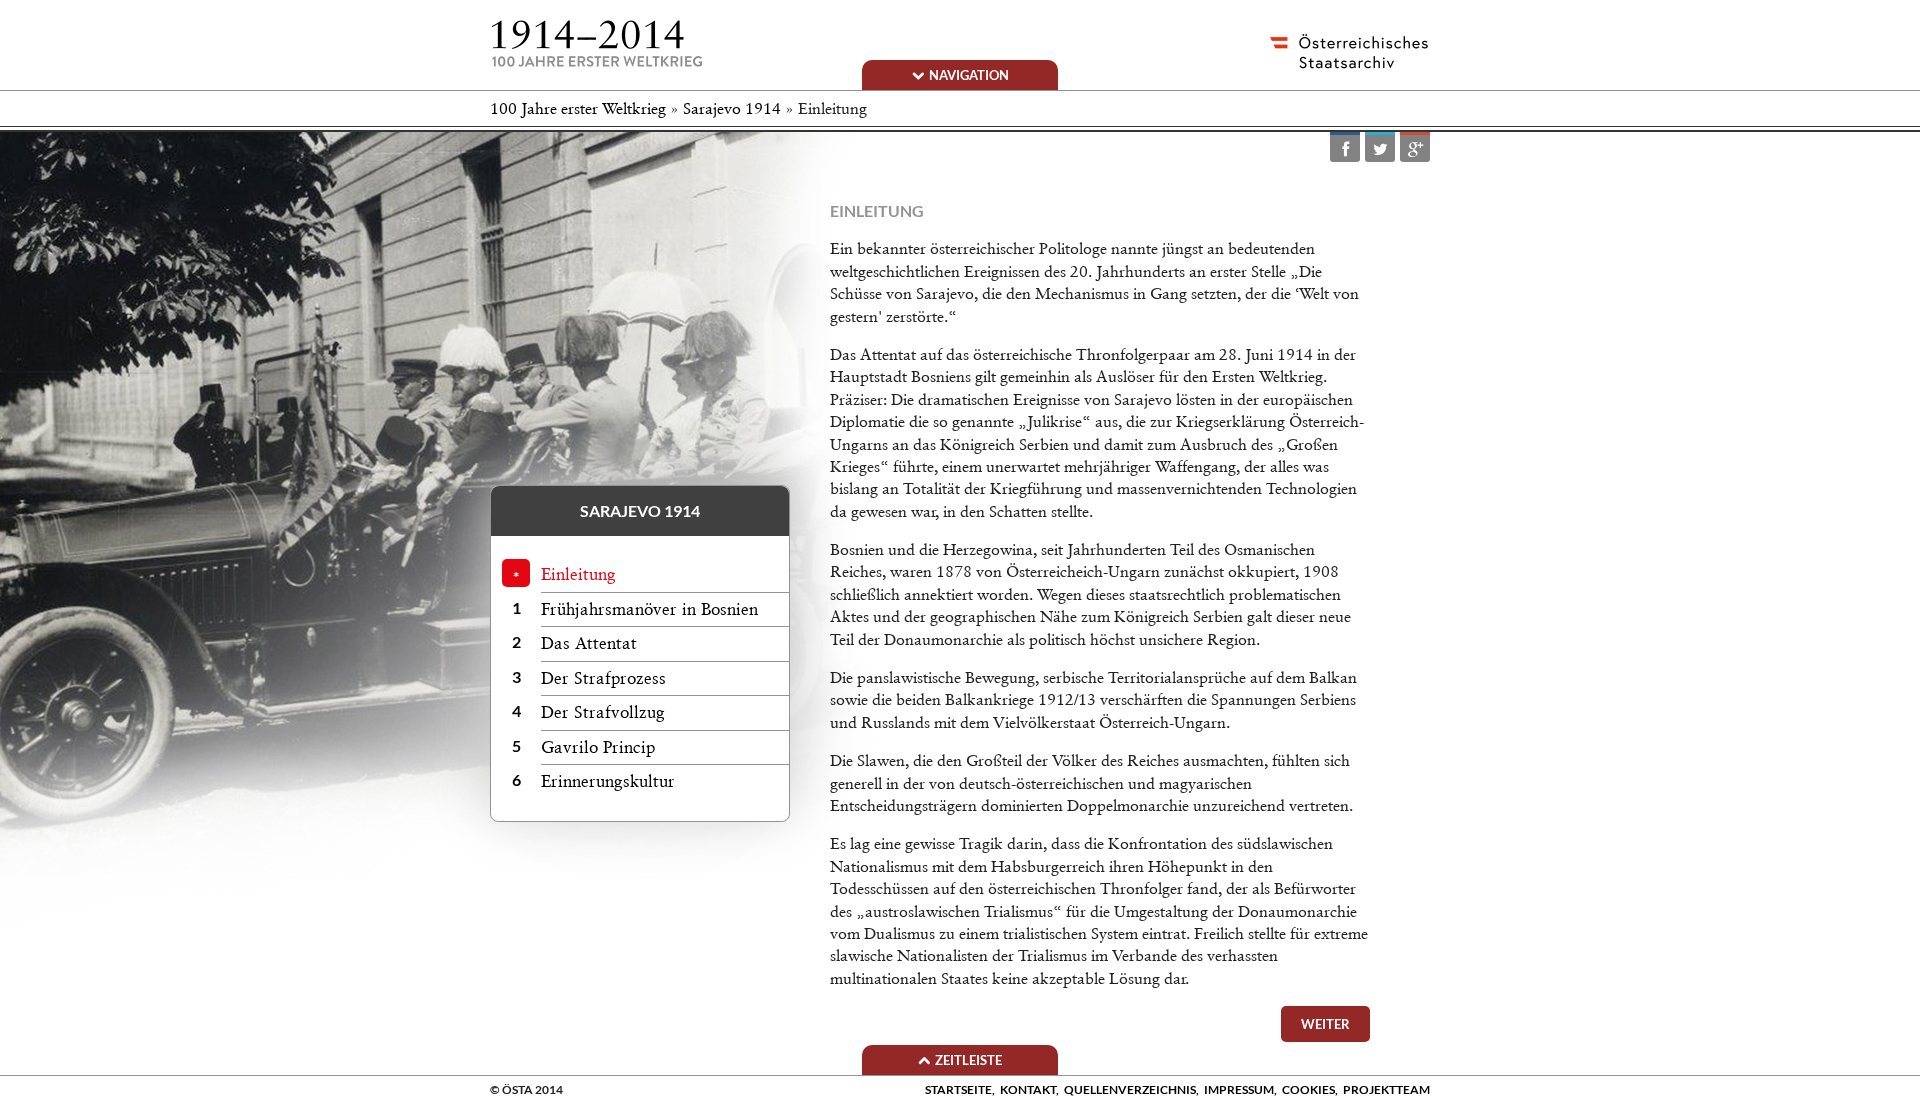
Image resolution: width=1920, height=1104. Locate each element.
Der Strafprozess (603, 678)
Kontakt (1028, 1089)
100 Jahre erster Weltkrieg (578, 108)
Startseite (958, 1089)
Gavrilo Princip (598, 747)
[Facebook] (1345, 148)
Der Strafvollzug (603, 712)
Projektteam (1386, 1089)
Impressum (1239, 1089)
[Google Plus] (1415, 148)
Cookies (1308, 1089)
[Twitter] (1380, 148)
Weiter (1325, 1024)
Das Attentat (589, 643)
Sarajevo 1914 (732, 108)
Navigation (969, 75)
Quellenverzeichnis (1130, 1089)
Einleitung (578, 574)
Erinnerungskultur (608, 781)
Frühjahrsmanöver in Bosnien (649, 609)
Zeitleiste (968, 1060)
